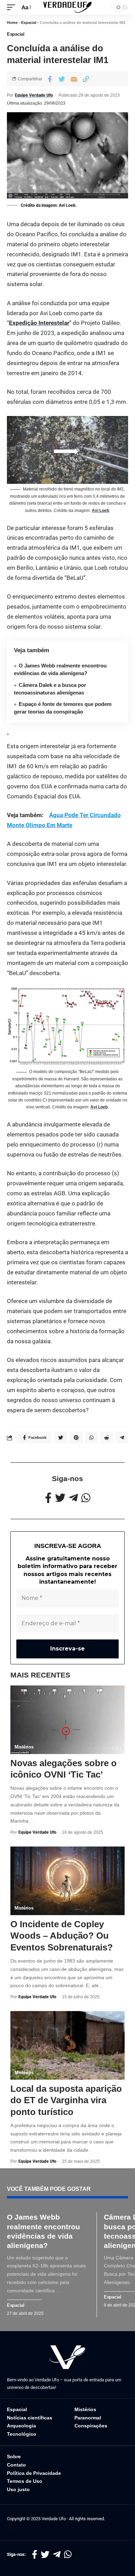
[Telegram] (73, 1498)
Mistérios (24, 1747)
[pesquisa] (103, 7)
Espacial (29, 23)
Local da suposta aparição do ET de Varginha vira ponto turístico (66, 2100)
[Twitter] (60, 1498)
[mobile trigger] (13, 7)
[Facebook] (48, 1498)
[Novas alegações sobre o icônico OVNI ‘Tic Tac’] (67, 1720)
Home (12, 23)
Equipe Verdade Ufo (34, 95)
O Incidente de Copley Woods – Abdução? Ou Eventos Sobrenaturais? (62, 1936)
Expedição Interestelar (39, 323)
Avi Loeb (100, 511)
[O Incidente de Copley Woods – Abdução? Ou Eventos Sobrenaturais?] (67, 1881)
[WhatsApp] (86, 1498)
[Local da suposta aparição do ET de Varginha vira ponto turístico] (67, 2045)
